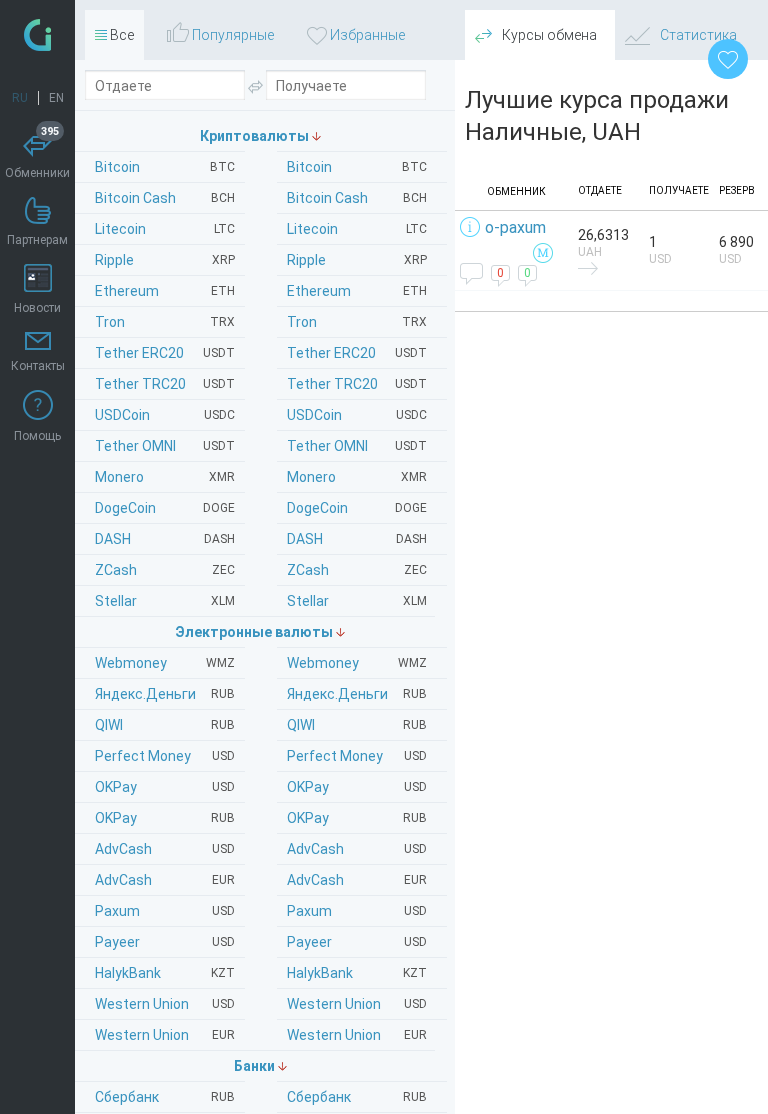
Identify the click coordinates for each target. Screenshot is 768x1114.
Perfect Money (357, 756)
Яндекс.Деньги (357, 694)
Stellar (357, 601)
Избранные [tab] (366, 35)
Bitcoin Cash (357, 198)
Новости (37, 308)
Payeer (357, 942)
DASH (357, 539)
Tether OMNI (357, 446)
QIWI (357, 725)
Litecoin (357, 229)
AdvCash (357, 849)
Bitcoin (357, 167)
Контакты (38, 366)
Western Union (357, 1004)
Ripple (357, 260)
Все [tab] (120, 35)
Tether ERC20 (357, 353)
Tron (357, 322)
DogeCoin (357, 508)
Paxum (357, 911)
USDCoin (357, 415)
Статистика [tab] (697, 35)
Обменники (37, 155)
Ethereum (357, 291)
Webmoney (357, 663)
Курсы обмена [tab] (548, 35)
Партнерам (37, 240)
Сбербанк (357, 1097)
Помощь (37, 436)
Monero (357, 477)
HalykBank (357, 973)
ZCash (357, 570)
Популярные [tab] (231, 35)
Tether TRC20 (357, 384)
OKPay (357, 787)
